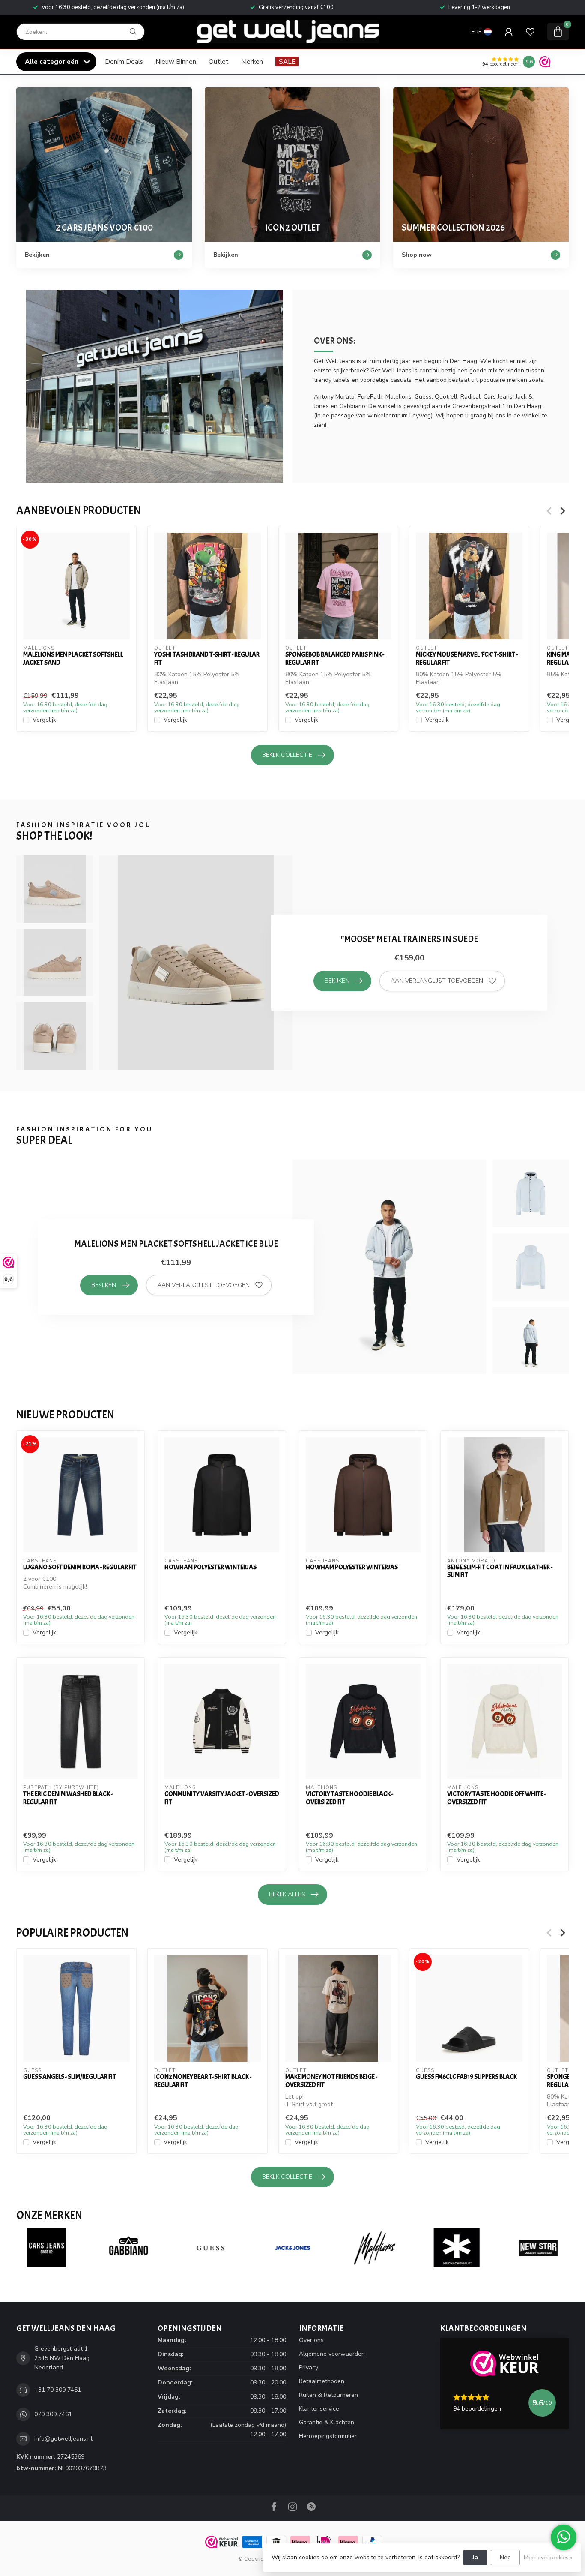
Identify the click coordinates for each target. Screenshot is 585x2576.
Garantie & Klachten (327, 2422)
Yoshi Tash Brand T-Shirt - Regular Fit (207, 658)
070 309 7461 (53, 2414)
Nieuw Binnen (176, 61)
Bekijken (337, 981)
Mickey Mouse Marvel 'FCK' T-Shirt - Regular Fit (467, 658)
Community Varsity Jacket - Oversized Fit (222, 1798)
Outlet (219, 61)
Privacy (309, 2368)
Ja (475, 2557)
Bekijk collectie (287, 755)
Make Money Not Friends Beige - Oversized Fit (331, 2081)
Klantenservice (319, 2409)
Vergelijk (44, 720)
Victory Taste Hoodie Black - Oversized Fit (349, 1798)
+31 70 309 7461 (58, 2390)
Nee (505, 2557)
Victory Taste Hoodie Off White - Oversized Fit (497, 1798)
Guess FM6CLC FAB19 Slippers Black (466, 2077)
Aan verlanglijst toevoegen (437, 981)
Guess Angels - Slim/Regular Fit (70, 2077)
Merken (252, 61)
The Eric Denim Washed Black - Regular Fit (68, 1798)
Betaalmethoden (322, 2381)
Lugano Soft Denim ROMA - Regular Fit (80, 1567)
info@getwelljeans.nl (63, 2439)
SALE (287, 61)
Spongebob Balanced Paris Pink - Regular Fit (335, 658)
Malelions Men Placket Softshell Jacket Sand (73, 658)
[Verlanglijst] (530, 32)
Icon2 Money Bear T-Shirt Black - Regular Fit (203, 2081)
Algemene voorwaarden (332, 2354)
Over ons (311, 2340)
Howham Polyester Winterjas (210, 1567)
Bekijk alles (287, 1894)
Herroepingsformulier (328, 2436)
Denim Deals (124, 61)
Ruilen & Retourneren (328, 2395)
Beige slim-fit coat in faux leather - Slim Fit (500, 1571)
